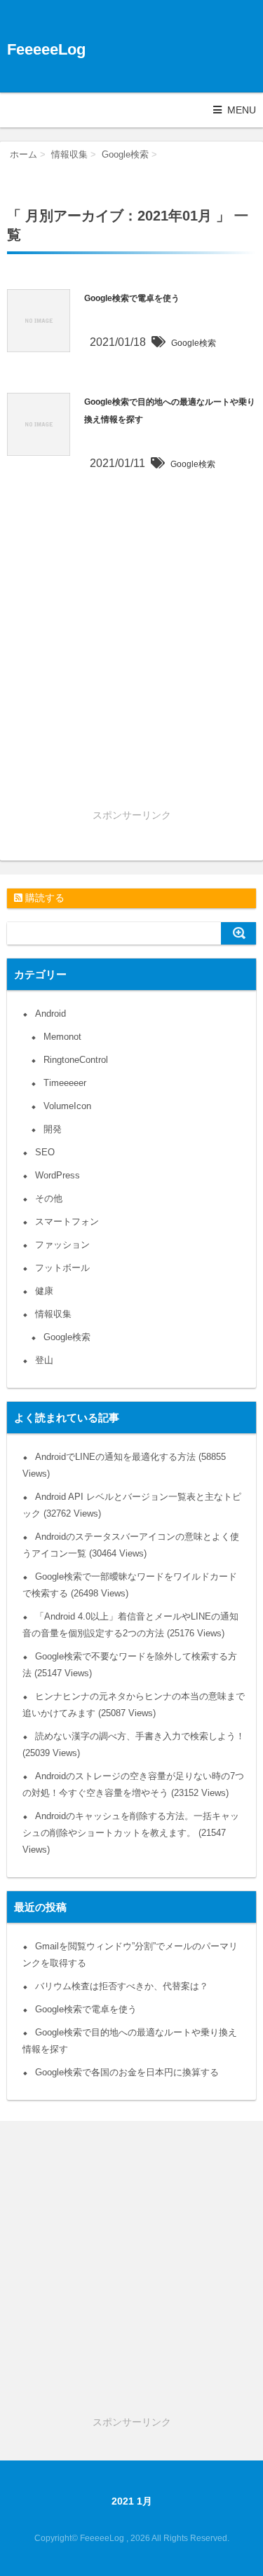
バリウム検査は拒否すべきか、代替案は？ (122, 1986)
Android (50, 1014)
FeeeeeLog (46, 49)
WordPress (58, 1175)
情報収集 (53, 1314)
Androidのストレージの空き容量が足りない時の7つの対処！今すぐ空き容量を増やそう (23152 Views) (133, 1784)
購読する (43, 898)
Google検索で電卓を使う (132, 298)
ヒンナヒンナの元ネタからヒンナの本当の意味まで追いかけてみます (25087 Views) (134, 1705)
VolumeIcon (67, 1106)
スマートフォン (67, 1221)
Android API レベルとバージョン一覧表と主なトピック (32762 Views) (132, 1505)
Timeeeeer (65, 1083)
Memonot (62, 1037)
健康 (44, 1291)
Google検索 (194, 343)
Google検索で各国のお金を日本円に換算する (127, 2072)
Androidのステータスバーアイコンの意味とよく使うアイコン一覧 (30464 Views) (131, 1545)
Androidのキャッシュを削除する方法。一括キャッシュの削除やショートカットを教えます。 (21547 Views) (131, 1833)
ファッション (62, 1245)
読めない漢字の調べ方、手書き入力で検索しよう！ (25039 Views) (134, 1745)
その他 (49, 1198)
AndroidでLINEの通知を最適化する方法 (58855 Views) (124, 1465)
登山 (44, 1360)
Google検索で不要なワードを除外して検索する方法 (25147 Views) (130, 1665)
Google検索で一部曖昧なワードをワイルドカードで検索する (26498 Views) (130, 1585)
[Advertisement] (131, 673)
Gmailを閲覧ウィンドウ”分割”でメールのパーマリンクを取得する (130, 1955)
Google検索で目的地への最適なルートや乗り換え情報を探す (130, 2041)
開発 (53, 1129)
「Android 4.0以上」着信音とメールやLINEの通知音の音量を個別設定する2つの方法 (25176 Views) (130, 1625)
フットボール (62, 1268)
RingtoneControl (76, 1060)
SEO (45, 1152)
